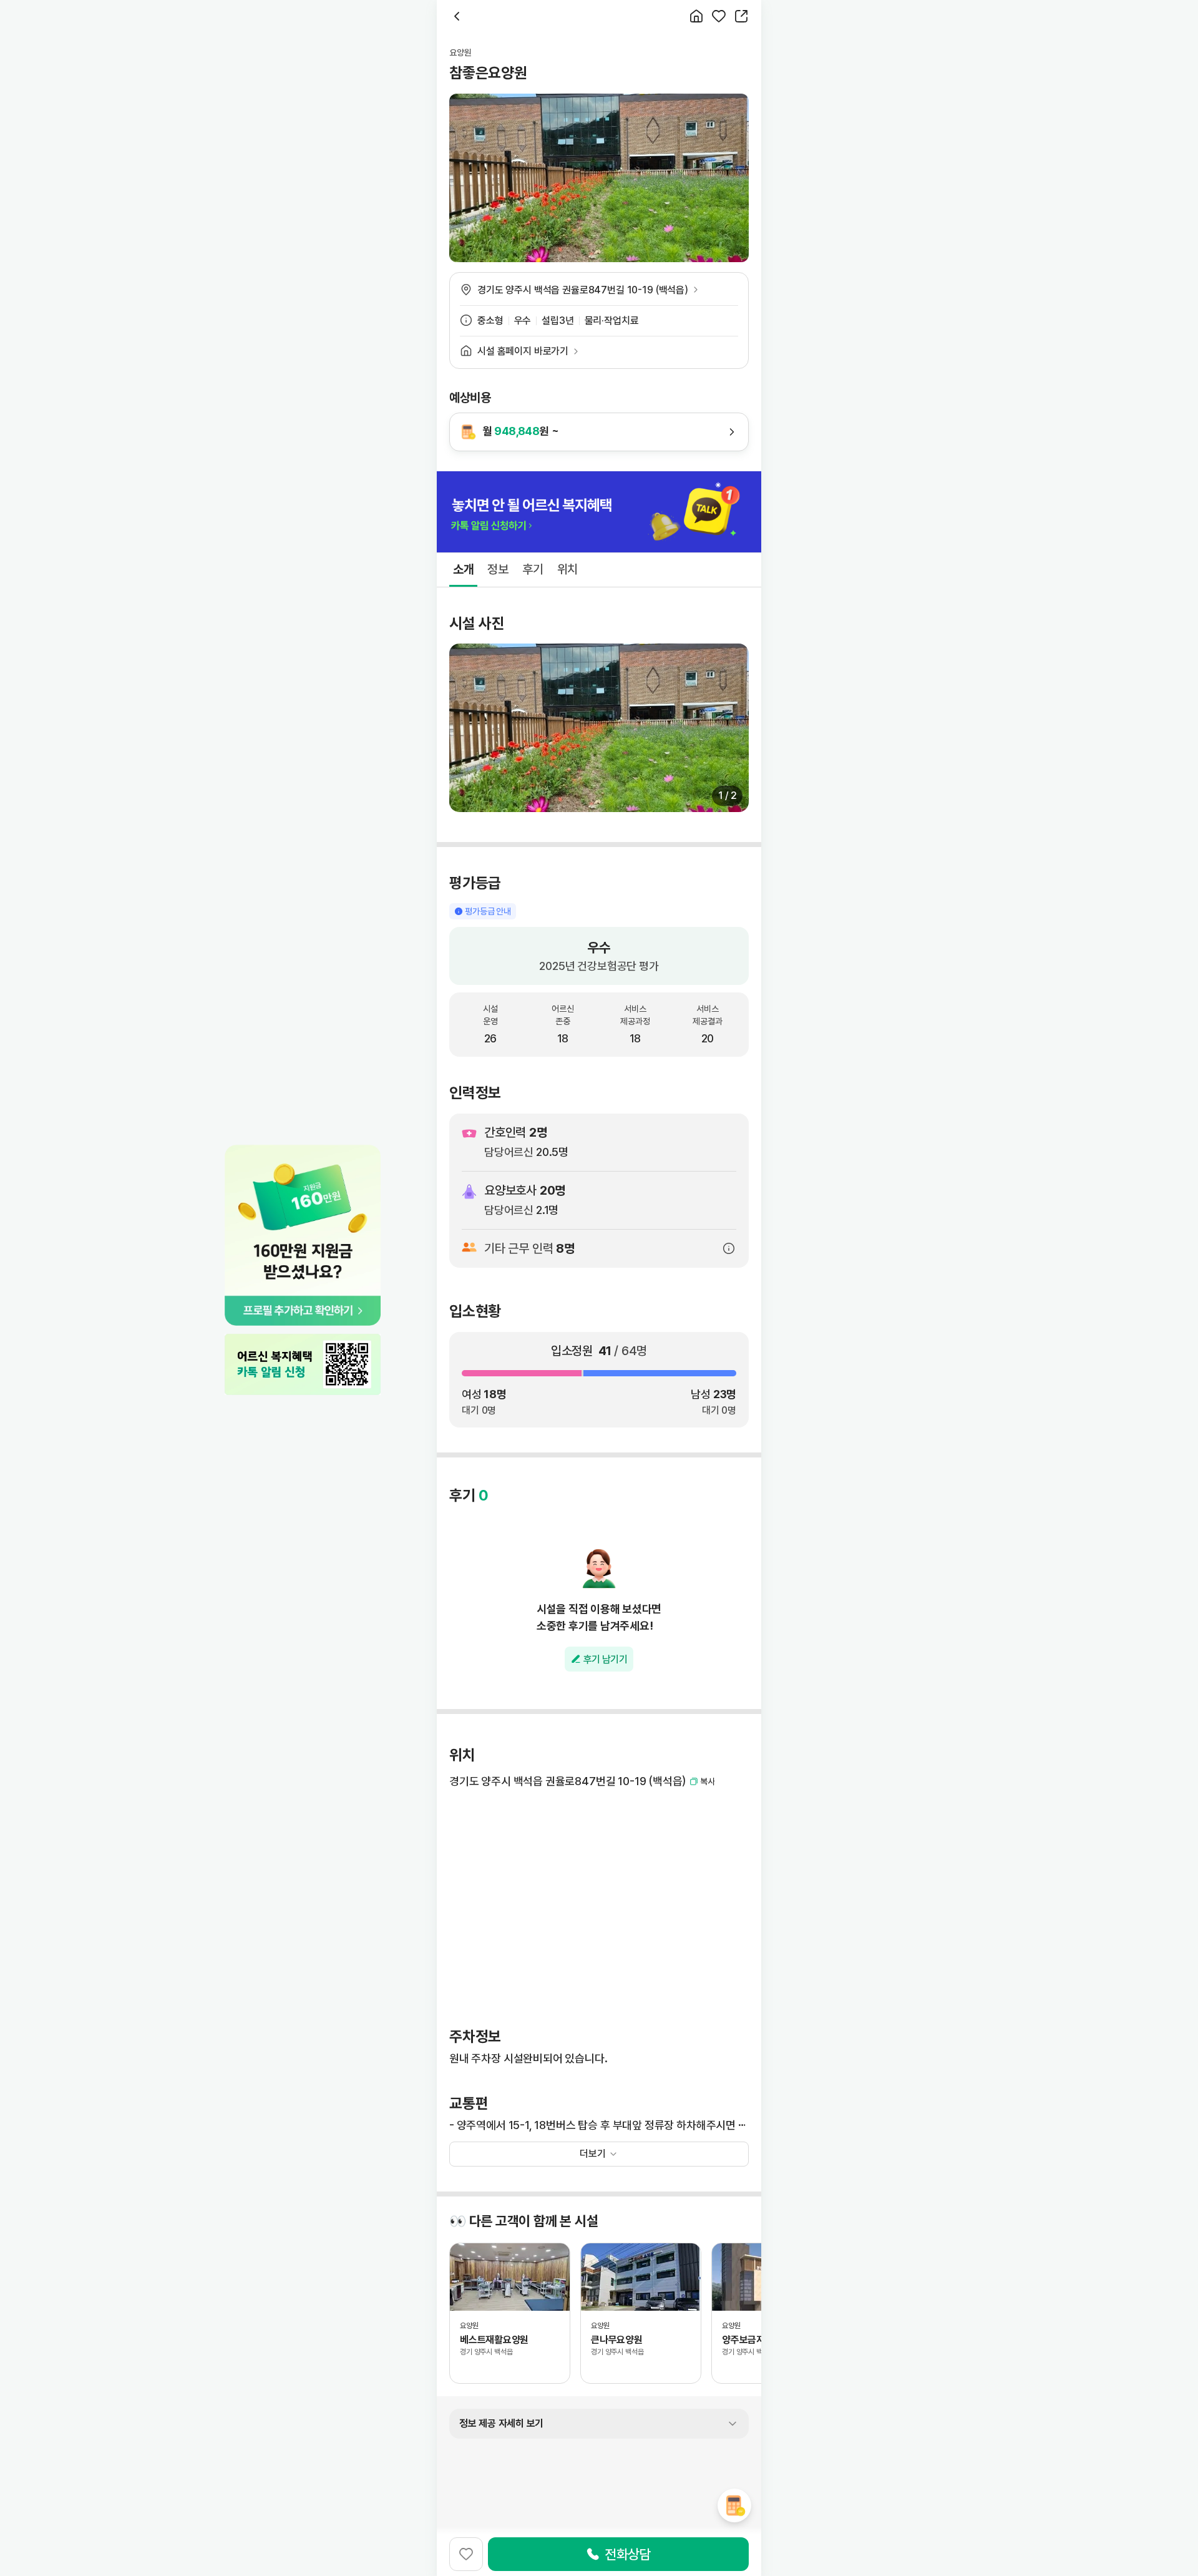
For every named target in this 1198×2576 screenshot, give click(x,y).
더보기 (593, 2154)
